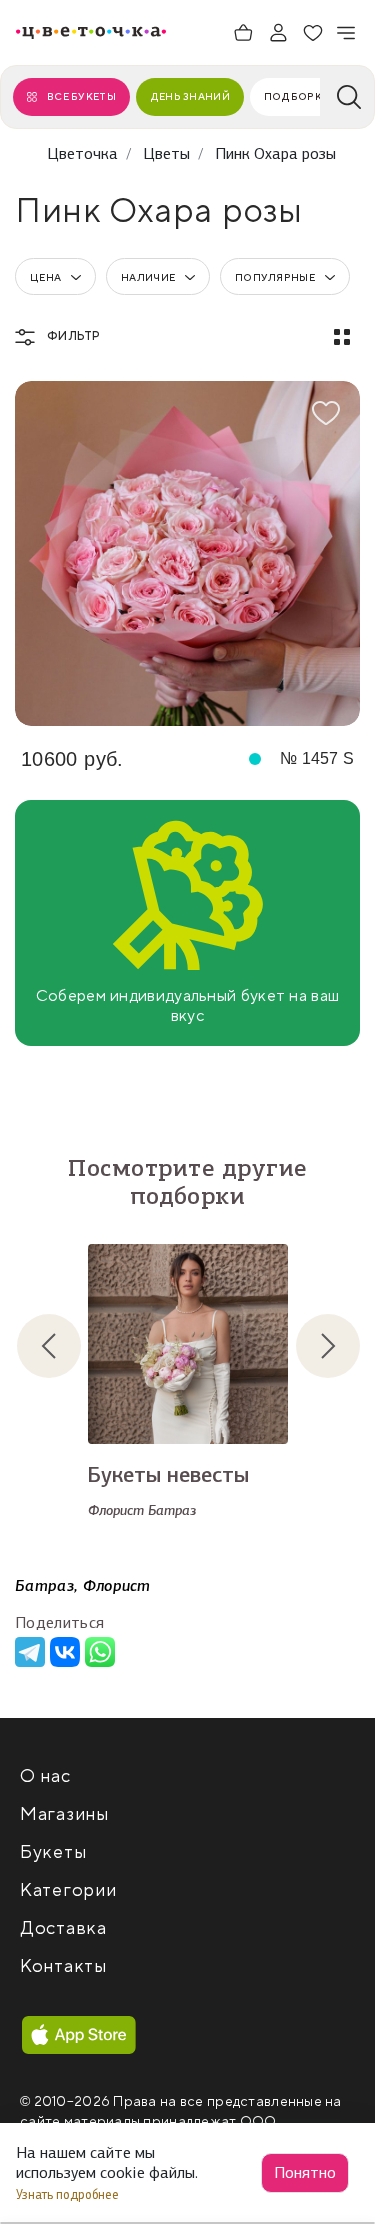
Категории (68, 1890)
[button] (65, 1346)
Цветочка (82, 153)
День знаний (190, 96)
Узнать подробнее (69, 2194)
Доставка (63, 1928)
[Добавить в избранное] (326, 413)
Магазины (64, 1814)
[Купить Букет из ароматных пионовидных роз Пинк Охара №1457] (187, 553)
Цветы (166, 153)
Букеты (53, 1852)
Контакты (63, 1966)
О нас (45, 1776)
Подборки (297, 96)
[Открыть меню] (347, 33)
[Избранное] (313, 33)
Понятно (305, 2172)
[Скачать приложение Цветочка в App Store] (79, 2035)
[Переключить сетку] (342, 337)
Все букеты (81, 96)
